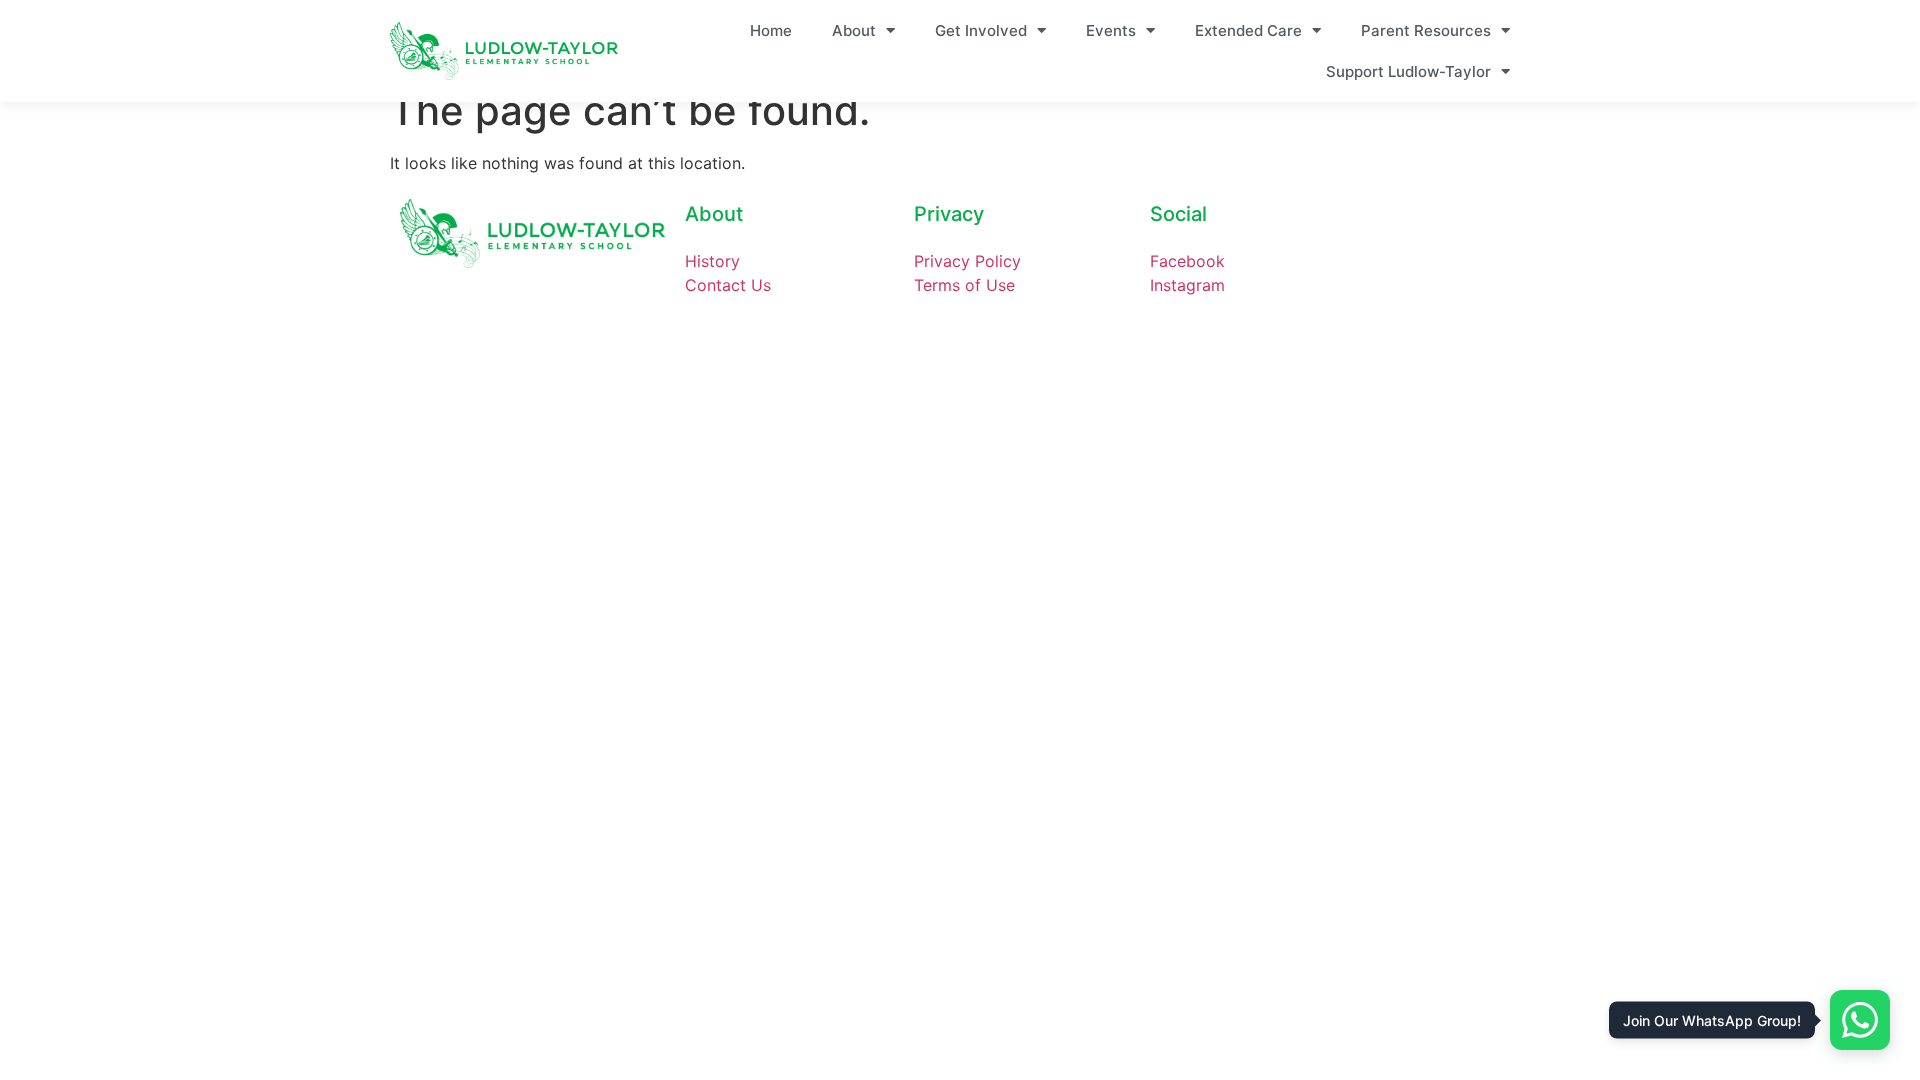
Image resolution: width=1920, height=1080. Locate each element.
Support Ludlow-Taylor (1408, 71)
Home (771, 30)
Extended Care (1248, 30)
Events (1111, 30)
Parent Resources (1426, 30)
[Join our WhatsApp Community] (1860, 1020)
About (854, 30)
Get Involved (981, 30)
